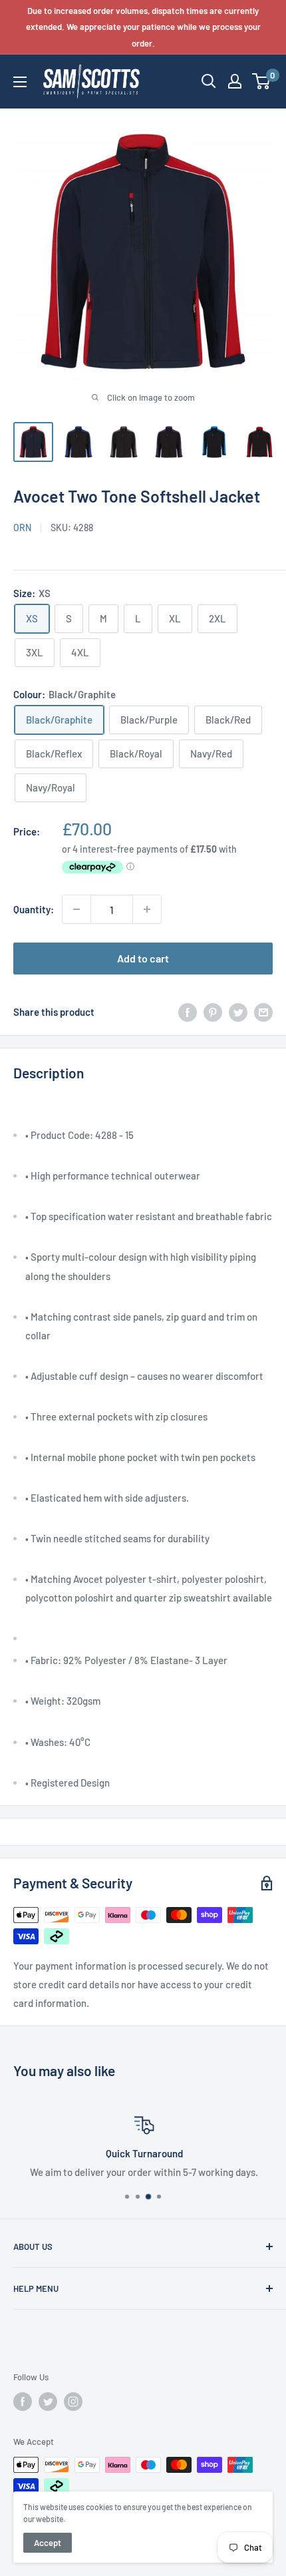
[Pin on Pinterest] (213, 1011)
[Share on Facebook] (188, 1011)
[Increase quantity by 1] (147, 909)
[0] (262, 81)
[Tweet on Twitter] (238, 1011)
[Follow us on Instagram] (73, 2402)
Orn (22, 528)
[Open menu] (20, 82)
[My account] (235, 81)
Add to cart (143, 958)
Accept (48, 2543)
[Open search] (209, 81)
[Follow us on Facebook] (23, 2402)
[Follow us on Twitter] (48, 2402)
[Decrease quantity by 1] (76, 909)
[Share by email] (263, 1011)
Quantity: (34, 909)
